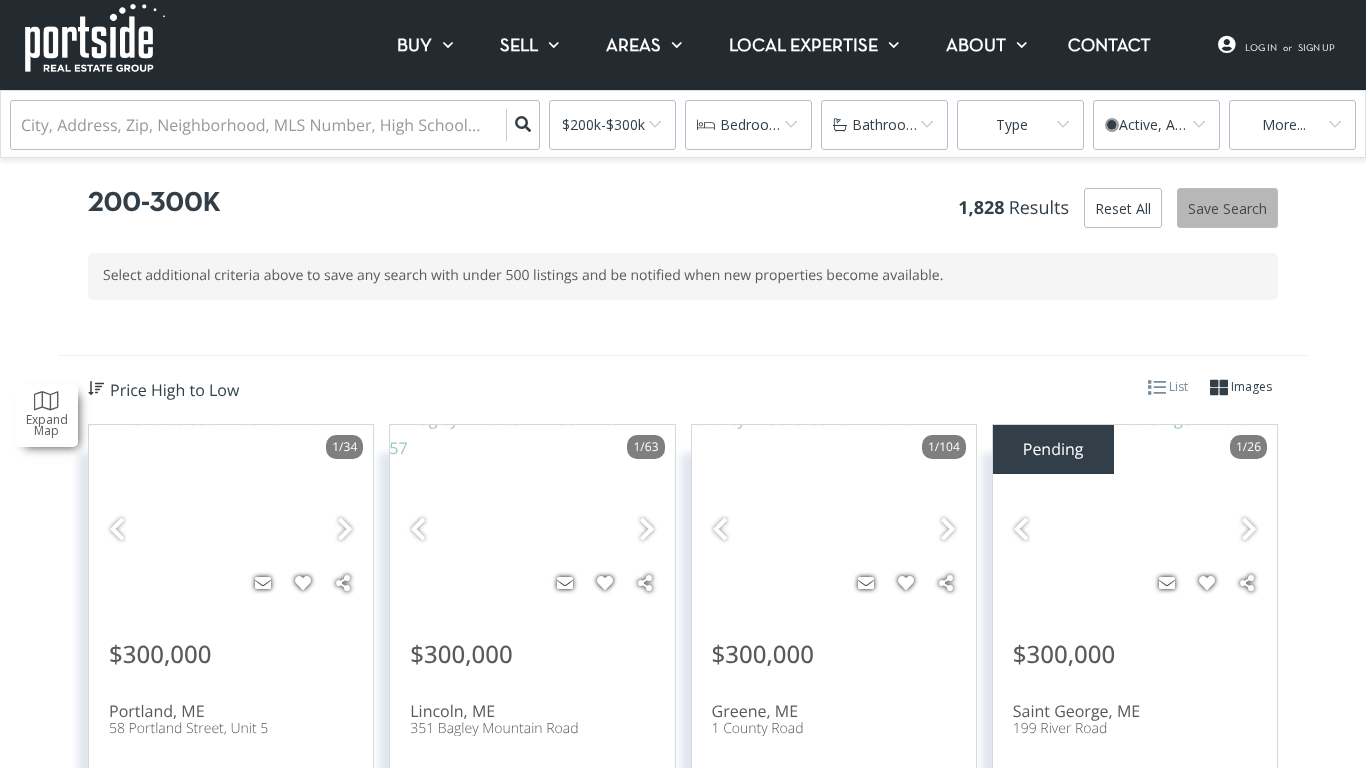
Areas (633, 46)
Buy (414, 46)
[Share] (343, 583)
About (976, 46)
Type (1012, 124)
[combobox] (23, 125)
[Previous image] (117, 529)
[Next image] (345, 529)
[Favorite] (303, 583)
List (1177, 386)
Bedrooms (754, 124)
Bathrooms (889, 124)
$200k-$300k (603, 124)
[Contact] (263, 583)
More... (1284, 124)
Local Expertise (803, 46)
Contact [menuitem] (1109, 46)
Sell (519, 46)
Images (1250, 386)
